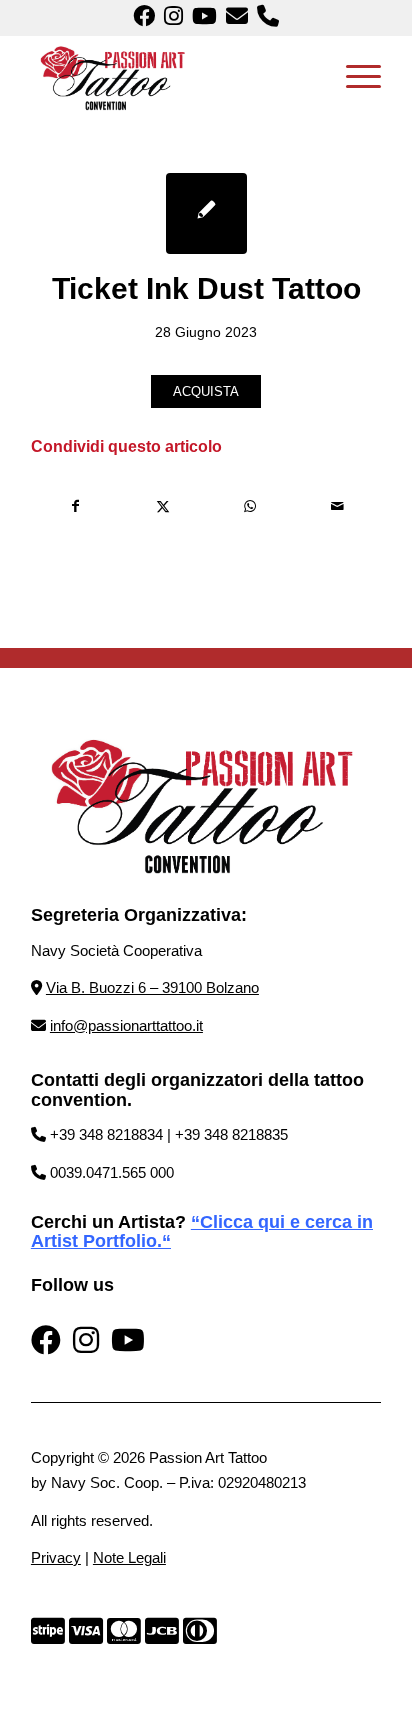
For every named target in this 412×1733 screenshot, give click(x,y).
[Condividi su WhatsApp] (250, 506)
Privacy (56, 1557)
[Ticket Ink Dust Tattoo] (206, 213)
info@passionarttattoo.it (126, 1025)
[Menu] (353, 76)
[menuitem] (353, 76)
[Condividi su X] (163, 506)
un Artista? (136, 1222)
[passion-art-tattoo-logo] (171, 76)
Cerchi (59, 1222)
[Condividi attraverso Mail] (337, 506)
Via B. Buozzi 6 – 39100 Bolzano (152, 987)
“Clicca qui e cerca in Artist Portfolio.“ (202, 1232)
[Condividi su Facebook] (75, 506)
